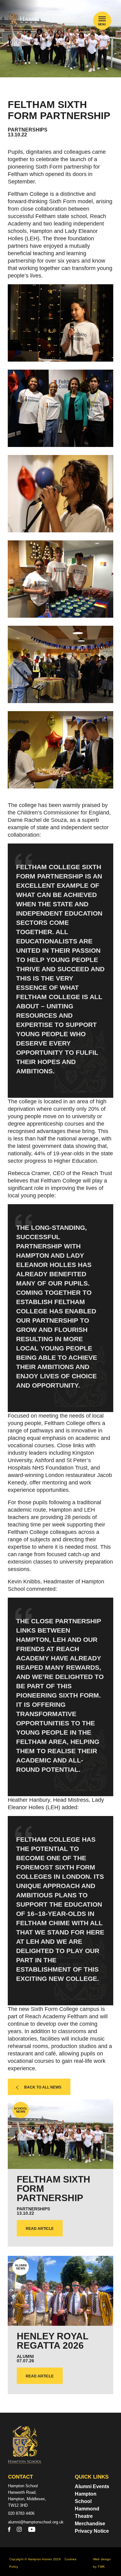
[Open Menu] (102, 19)
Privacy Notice (92, 2531)
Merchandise (90, 2524)
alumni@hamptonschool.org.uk (36, 2522)
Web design (102, 2559)
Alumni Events (92, 2486)
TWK (101, 2567)
